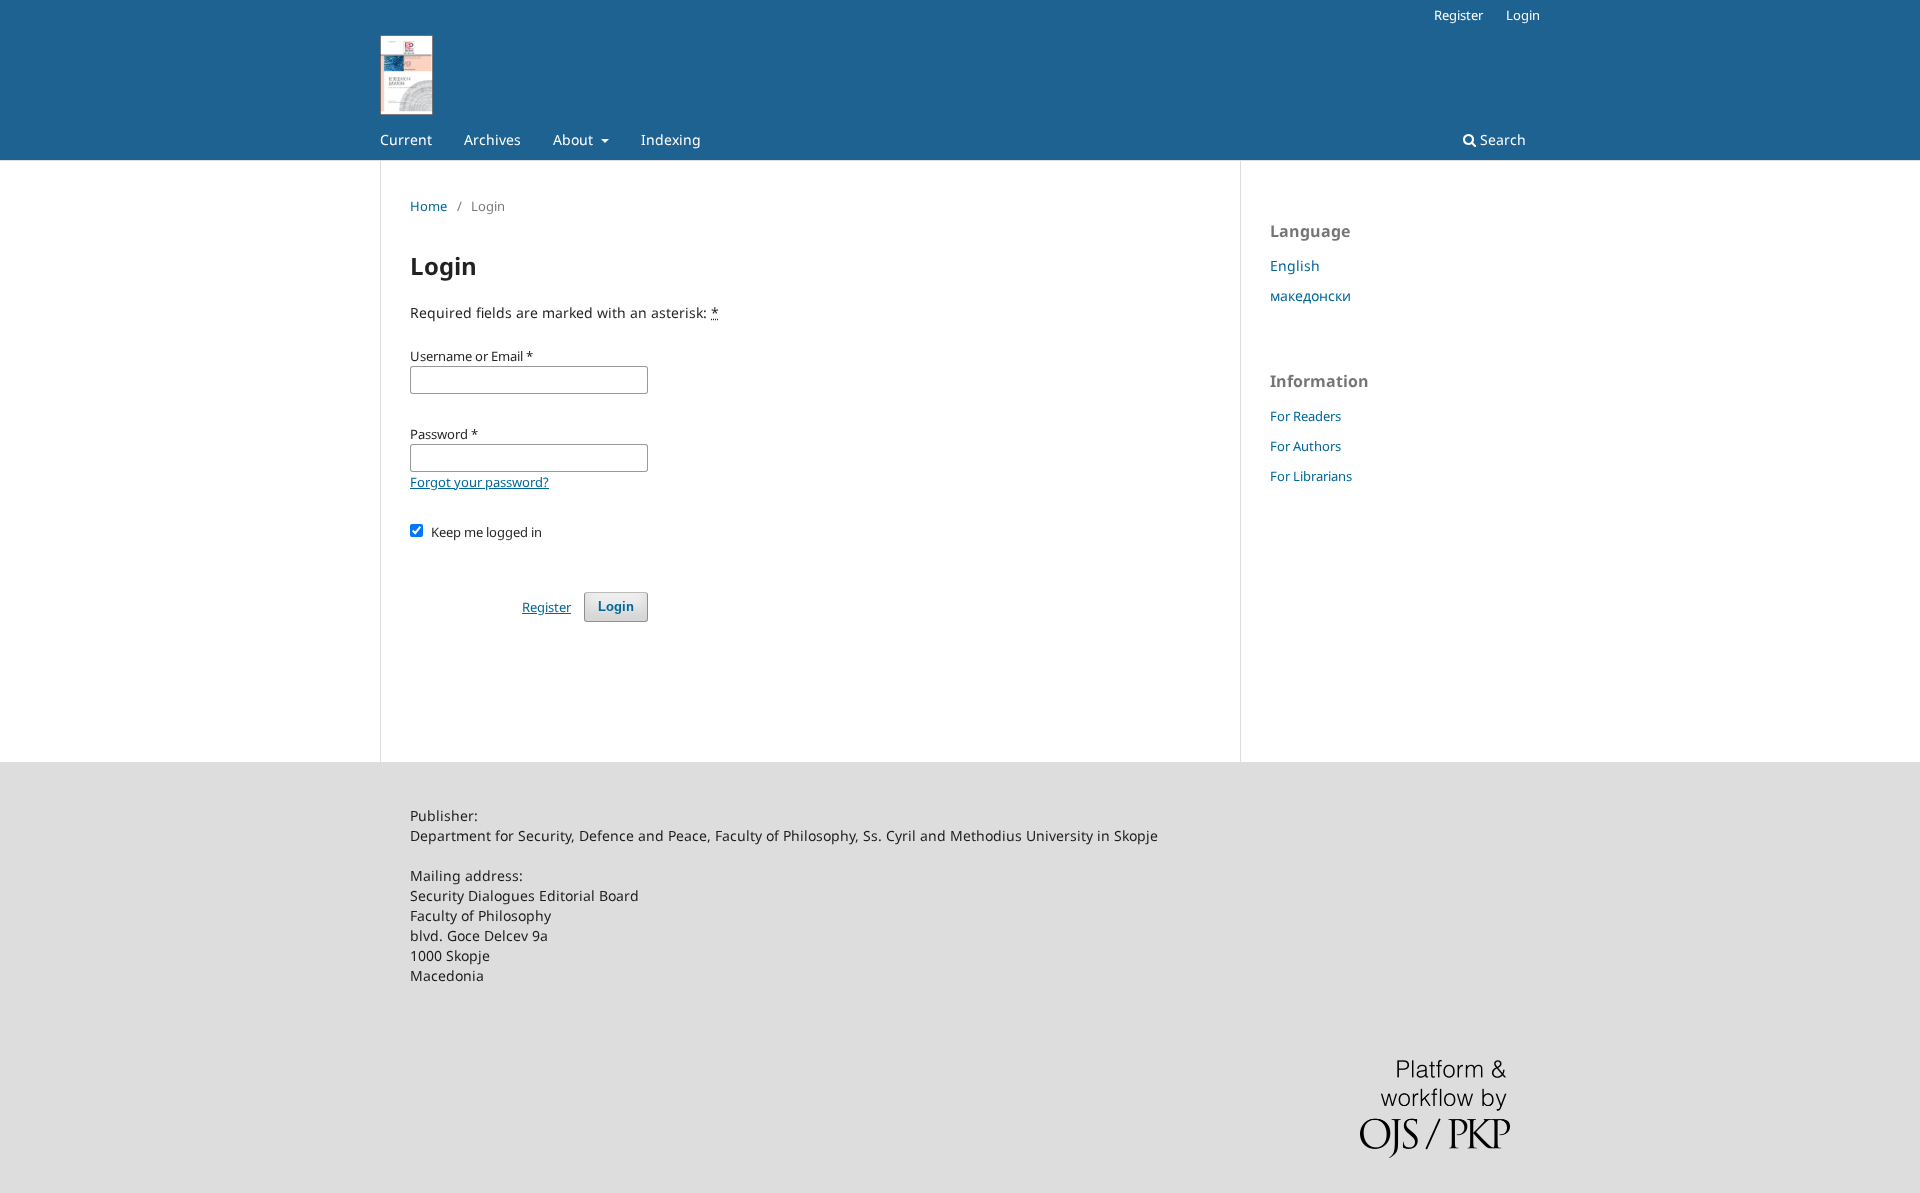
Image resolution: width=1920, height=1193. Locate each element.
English (1295, 265)
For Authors (1305, 446)
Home (428, 206)
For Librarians (1311, 476)
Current (406, 139)
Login (1523, 15)
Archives (492, 139)
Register (1458, 15)
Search (1501, 139)
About (575, 139)
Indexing (671, 139)
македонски (1310, 295)
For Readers (1305, 416)
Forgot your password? (479, 482)
